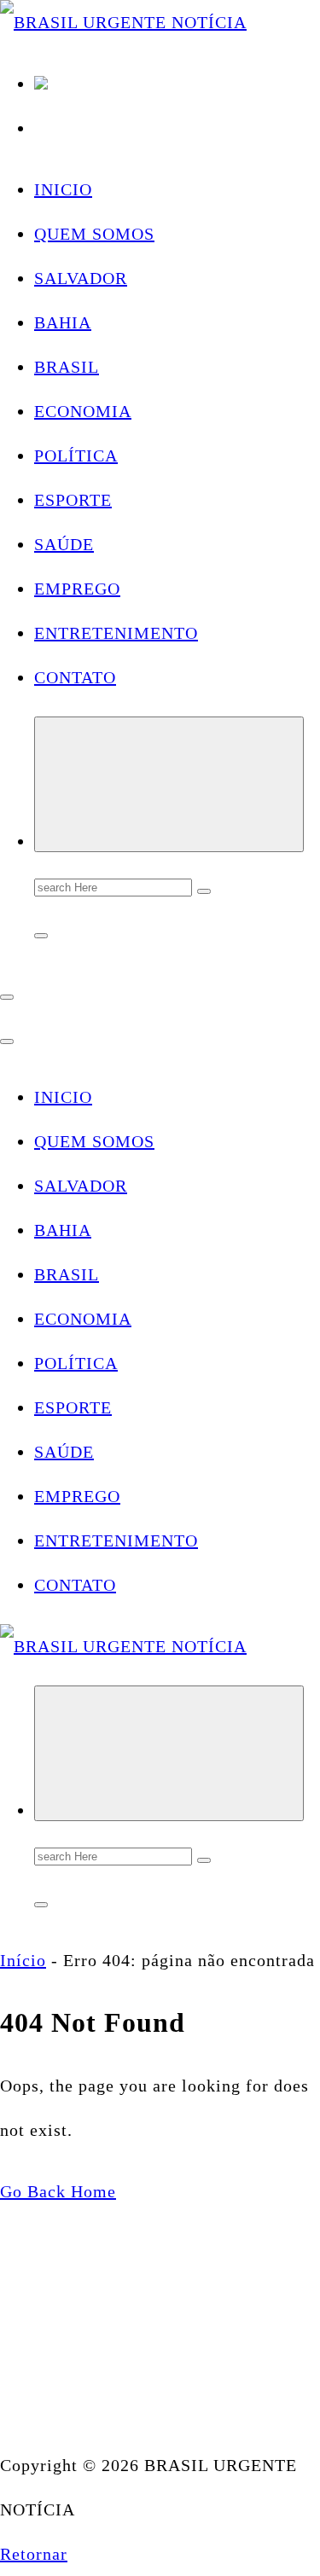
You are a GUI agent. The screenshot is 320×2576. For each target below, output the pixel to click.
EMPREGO (77, 589)
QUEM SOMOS (94, 234)
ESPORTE (73, 500)
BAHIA (63, 322)
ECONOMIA (83, 411)
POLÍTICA (76, 455)
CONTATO (75, 677)
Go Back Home (58, 2191)
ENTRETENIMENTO (116, 633)
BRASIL (67, 367)
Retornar (34, 2554)
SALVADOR (81, 278)
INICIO (63, 189)
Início (23, 1960)
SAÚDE (64, 544)
